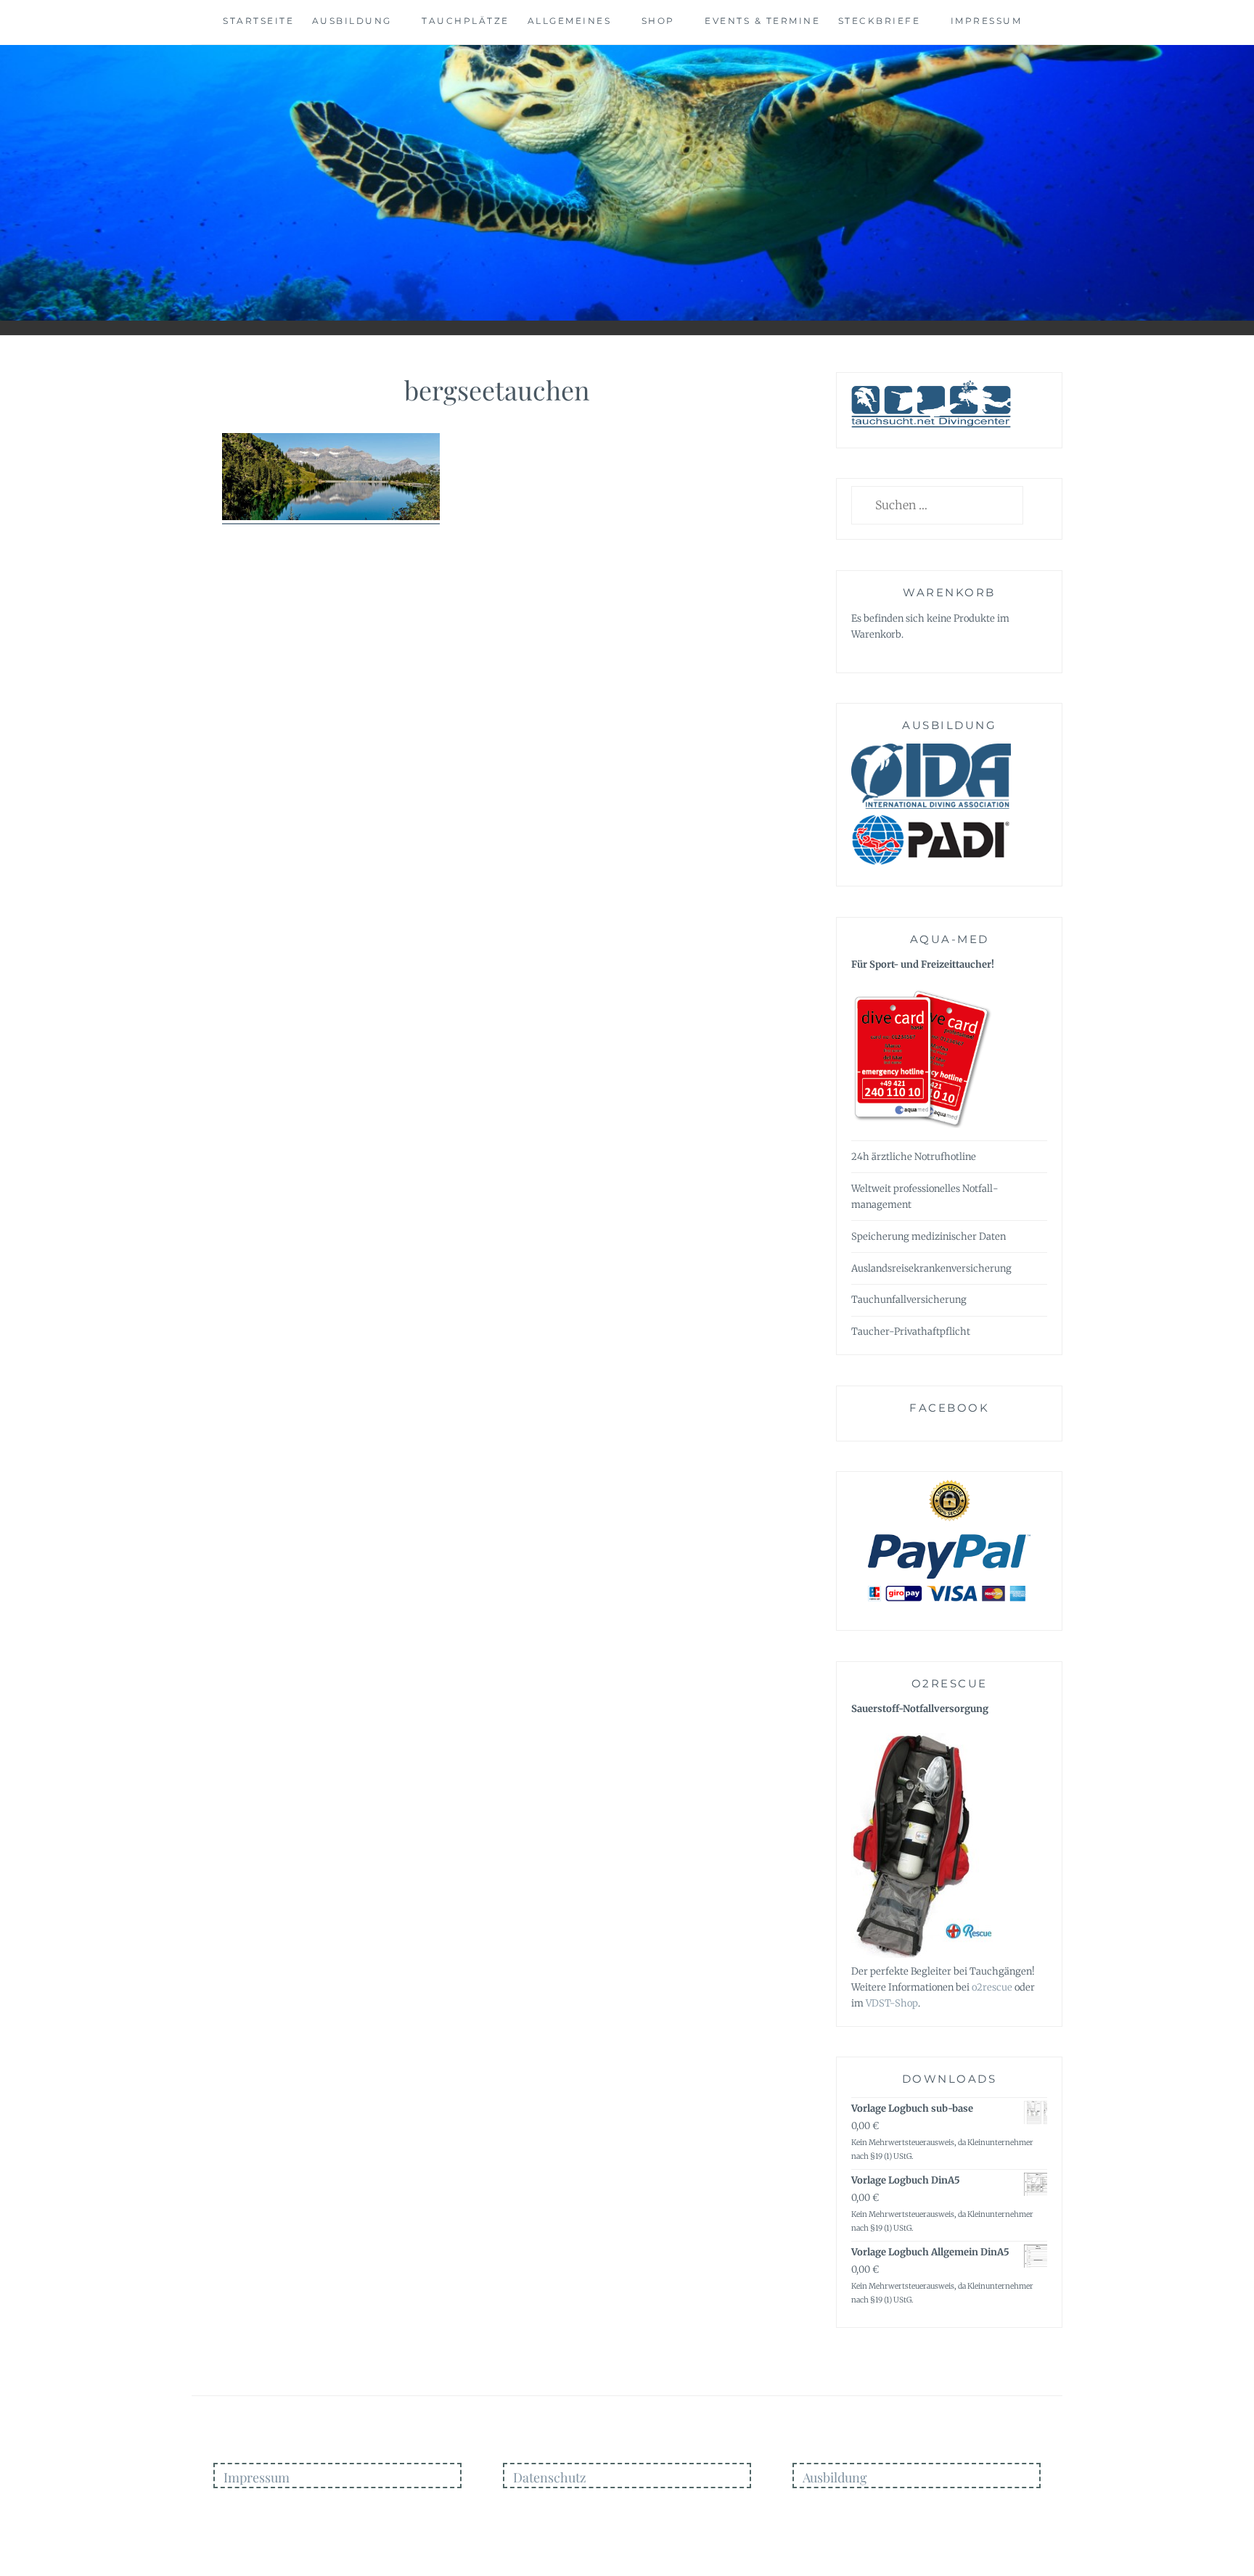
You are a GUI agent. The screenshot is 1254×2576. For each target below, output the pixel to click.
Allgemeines (570, 21)
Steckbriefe (880, 21)
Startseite (258, 21)
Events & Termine (762, 21)
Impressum (987, 21)
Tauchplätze (466, 21)
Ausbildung (352, 21)
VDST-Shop (892, 2003)
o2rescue (992, 1987)
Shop (658, 21)
